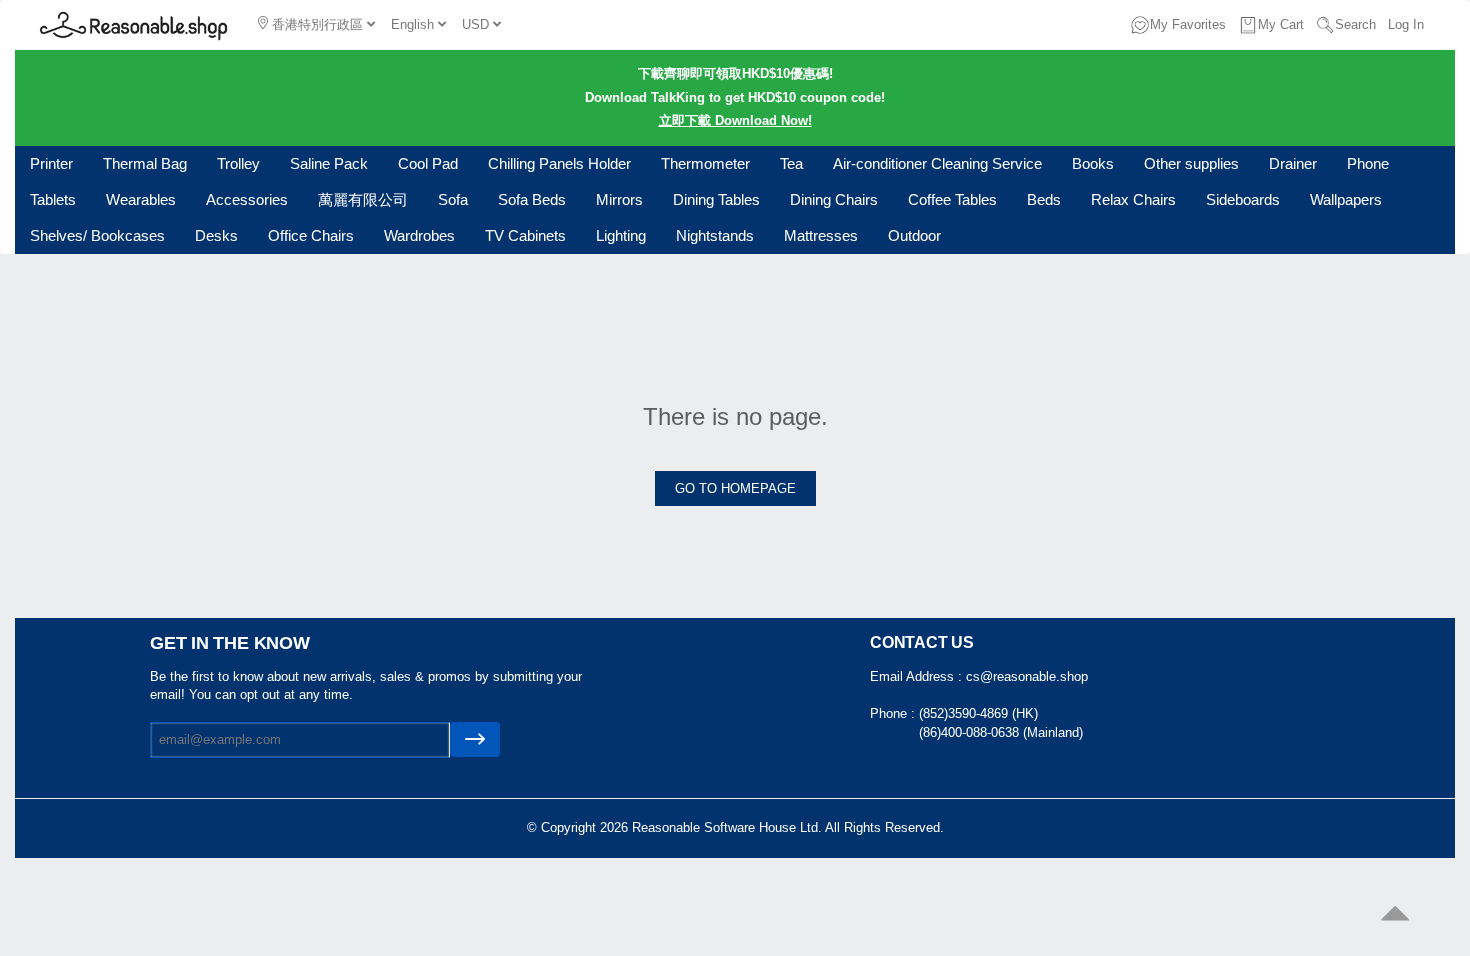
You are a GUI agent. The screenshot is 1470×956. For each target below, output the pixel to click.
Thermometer (705, 163)
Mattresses (821, 235)
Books (1093, 163)
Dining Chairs (834, 199)
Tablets (53, 199)
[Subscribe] (475, 739)
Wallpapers (1346, 199)
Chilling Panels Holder (559, 163)
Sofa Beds (532, 199)
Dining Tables (716, 199)
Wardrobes (419, 235)
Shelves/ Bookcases (97, 235)
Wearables (141, 199)
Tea (791, 163)
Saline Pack (329, 163)
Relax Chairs (1133, 199)
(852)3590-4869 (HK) (978, 713)
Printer (51, 163)
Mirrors (619, 199)
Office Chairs (311, 235)
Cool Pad (428, 163)
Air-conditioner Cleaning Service (937, 163)
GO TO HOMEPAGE (735, 488)
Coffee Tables (952, 199)
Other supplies (1191, 163)
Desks (216, 235)
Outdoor (914, 235)
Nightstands (715, 235)
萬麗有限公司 (363, 199)
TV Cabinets (525, 235)
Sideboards (1243, 199)
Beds (1044, 199)
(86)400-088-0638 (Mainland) (1001, 732)
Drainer (1293, 163)
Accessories (247, 199)
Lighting (621, 235)
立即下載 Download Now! (735, 120)
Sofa (453, 199)
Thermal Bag (145, 163)
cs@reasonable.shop (1027, 676)
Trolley (238, 163)
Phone (1368, 163)
